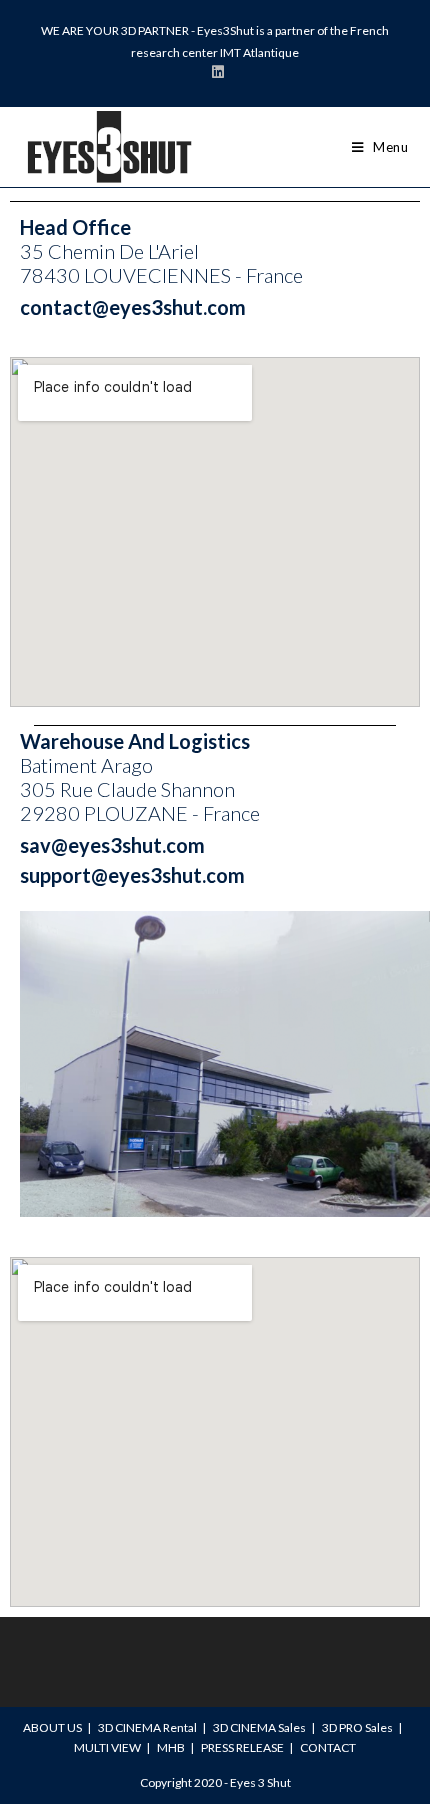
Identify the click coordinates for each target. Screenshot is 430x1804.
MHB (171, 1747)
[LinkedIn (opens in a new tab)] (215, 72)
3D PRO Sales (357, 1727)
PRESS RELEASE (242, 1747)
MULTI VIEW (107, 1747)
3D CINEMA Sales (259, 1727)
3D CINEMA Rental (147, 1727)
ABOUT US (52, 1727)
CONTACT (328, 1747)
